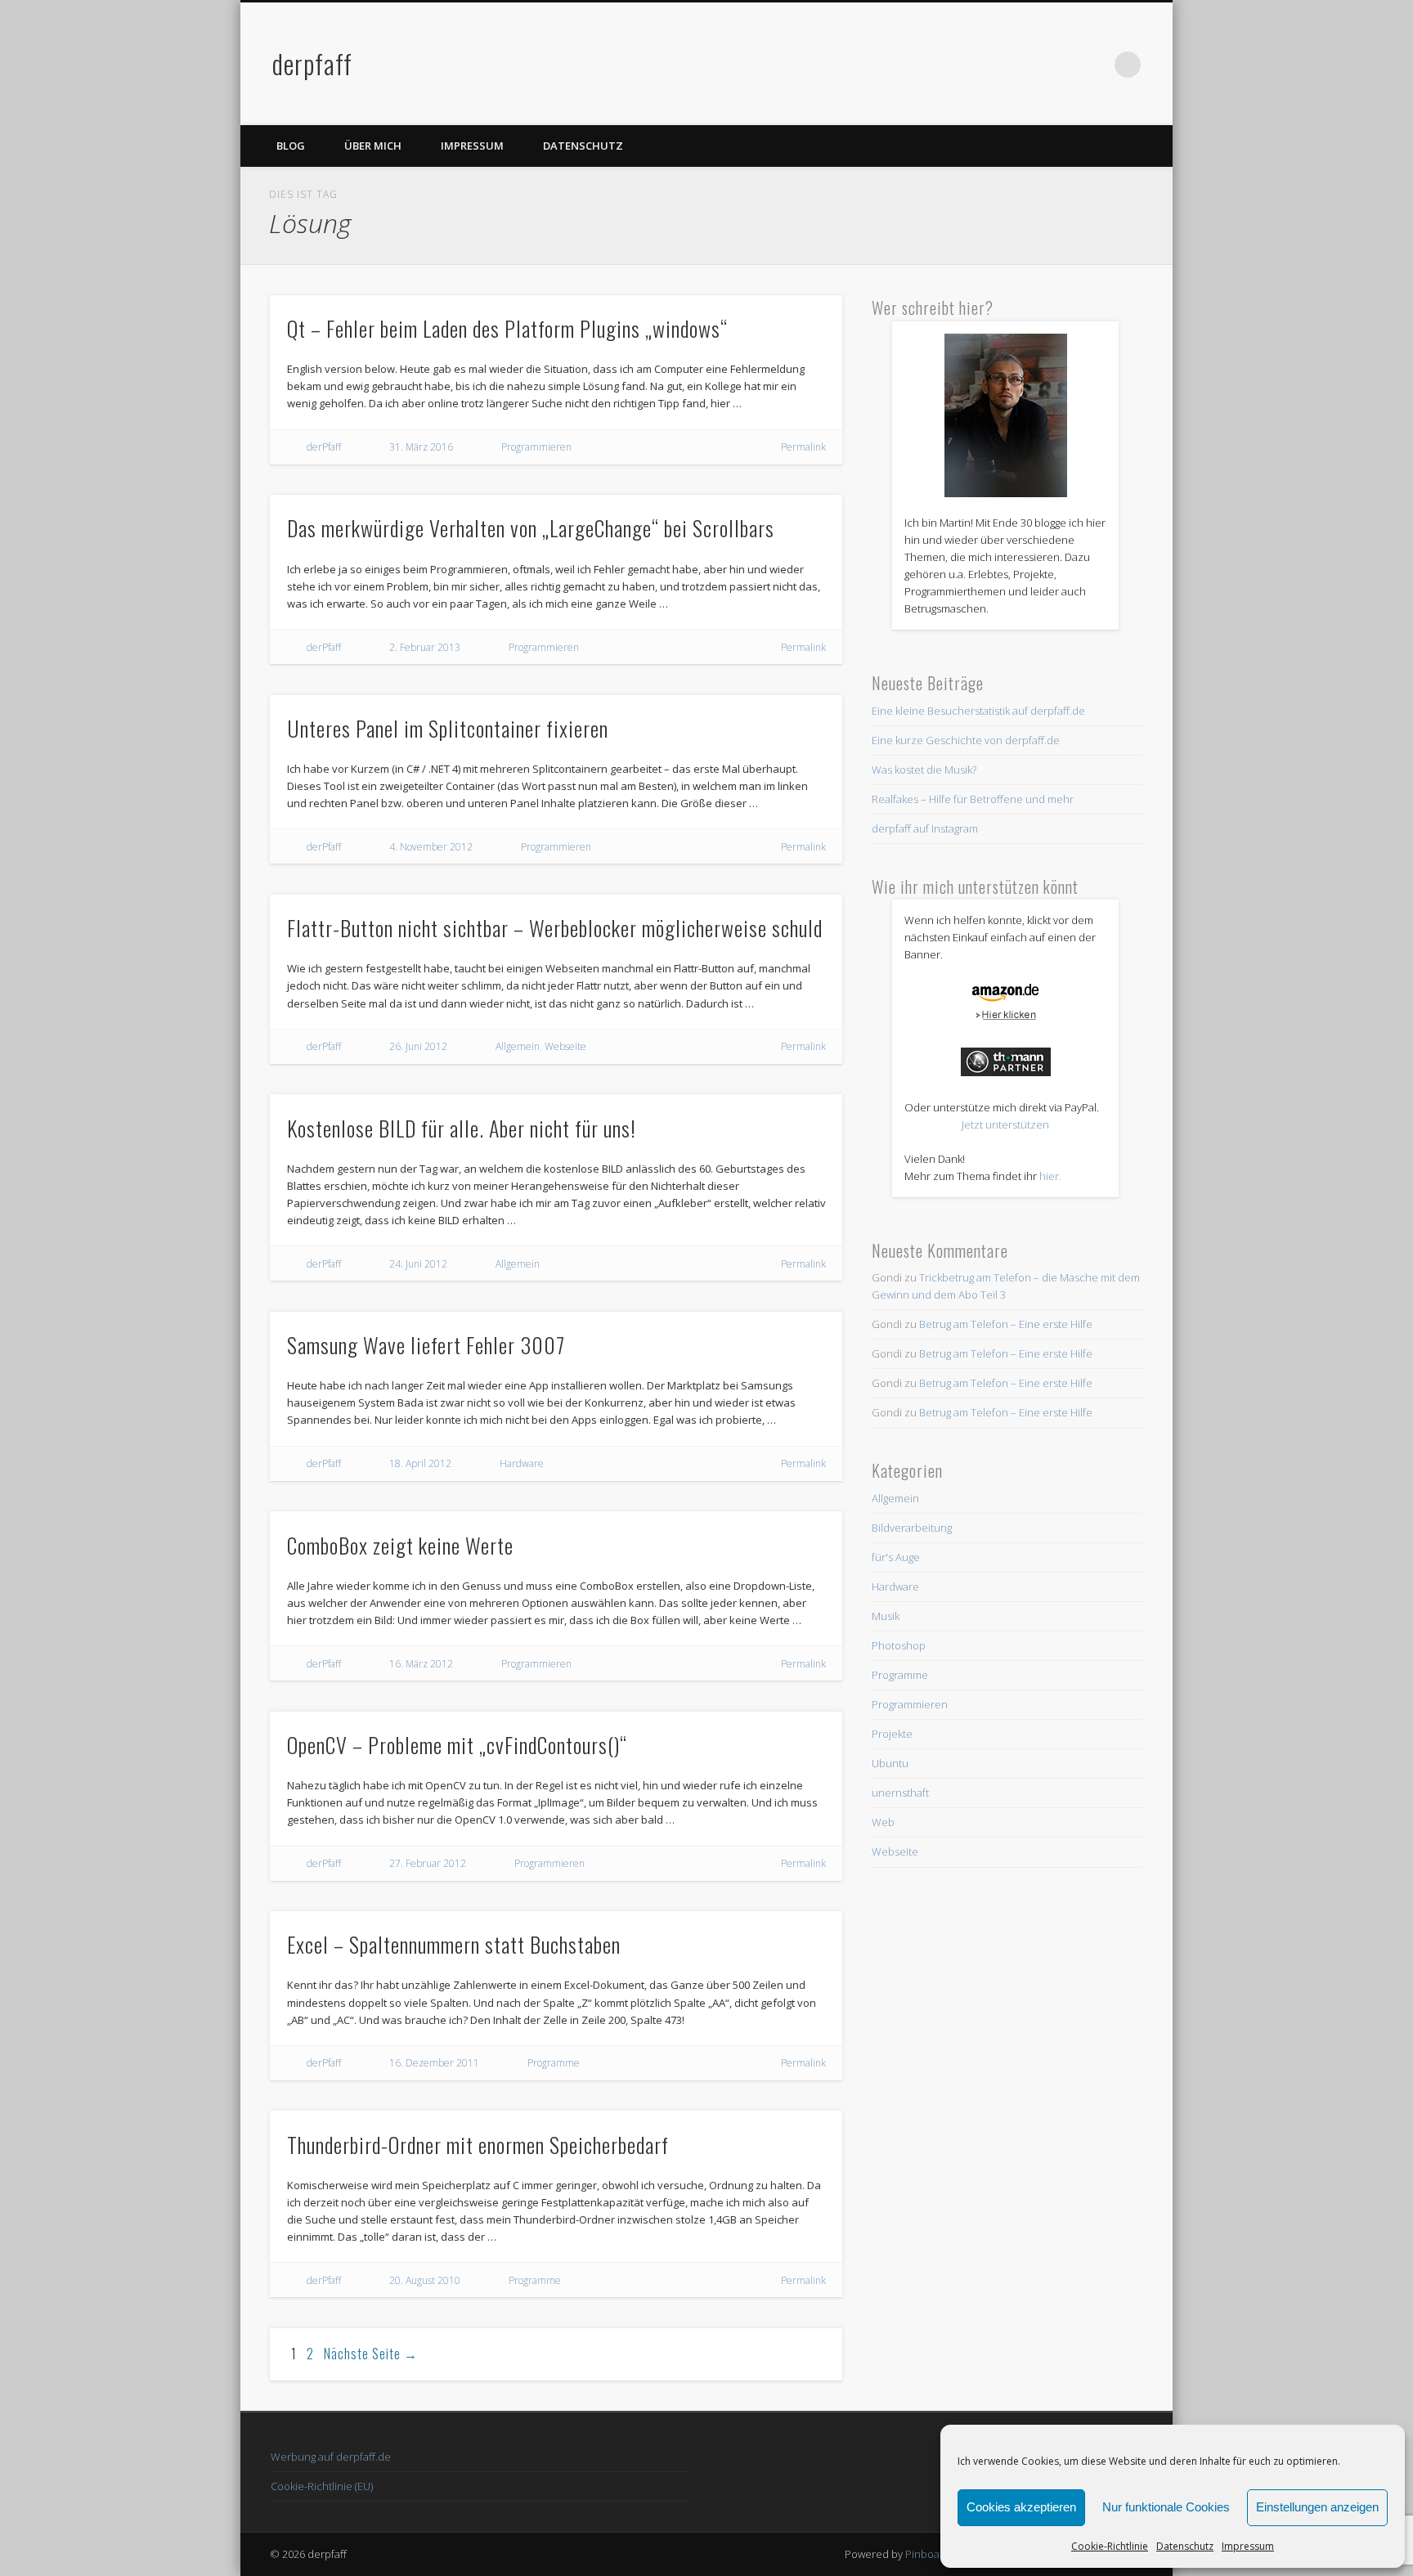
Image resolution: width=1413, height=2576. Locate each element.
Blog (291, 146)
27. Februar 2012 (428, 1863)
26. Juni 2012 (418, 1046)
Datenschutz (1185, 2546)
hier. (1050, 1176)
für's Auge (896, 1557)
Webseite (565, 1046)
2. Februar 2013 (425, 647)
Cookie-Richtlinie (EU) (322, 2486)
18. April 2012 (420, 1463)
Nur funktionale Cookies (1166, 2507)
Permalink (803, 447)
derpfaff (312, 63)
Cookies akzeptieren (1021, 2507)
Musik (886, 1616)
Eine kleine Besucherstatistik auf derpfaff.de (978, 711)
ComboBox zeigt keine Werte (400, 1545)
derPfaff (324, 447)
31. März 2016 (421, 447)
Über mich (373, 146)
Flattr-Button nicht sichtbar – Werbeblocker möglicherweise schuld (555, 928)
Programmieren (536, 447)
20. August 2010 (425, 2280)
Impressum (1248, 2546)
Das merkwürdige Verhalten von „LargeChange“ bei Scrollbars (531, 528)
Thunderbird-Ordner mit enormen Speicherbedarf (478, 2145)
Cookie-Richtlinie (1110, 2546)
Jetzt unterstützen (1005, 1124)
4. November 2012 (431, 847)
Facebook (1061, 65)
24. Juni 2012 (418, 1264)
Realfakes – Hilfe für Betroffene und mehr (973, 799)
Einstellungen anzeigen (1317, 2507)
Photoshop (899, 1645)
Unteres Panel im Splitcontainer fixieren (448, 728)
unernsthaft (900, 1793)
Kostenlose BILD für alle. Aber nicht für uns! (462, 1128)
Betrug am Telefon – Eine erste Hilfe (1006, 1324)
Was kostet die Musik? (924, 770)
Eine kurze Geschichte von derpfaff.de (966, 740)
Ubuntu (890, 1763)
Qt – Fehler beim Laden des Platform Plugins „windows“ (507, 328)
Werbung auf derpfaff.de (331, 2457)
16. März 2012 (421, 1664)
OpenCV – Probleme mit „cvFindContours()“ (457, 1745)
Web (883, 1822)
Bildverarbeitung (912, 1528)
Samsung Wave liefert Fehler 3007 (426, 1345)
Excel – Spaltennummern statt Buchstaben (454, 1944)
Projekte (892, 1734)
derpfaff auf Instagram (925, 828)
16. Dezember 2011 (434, 2063)
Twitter (1094, 65)
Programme (554, 2063)
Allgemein (518, 1046)
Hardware (522, 1463)
